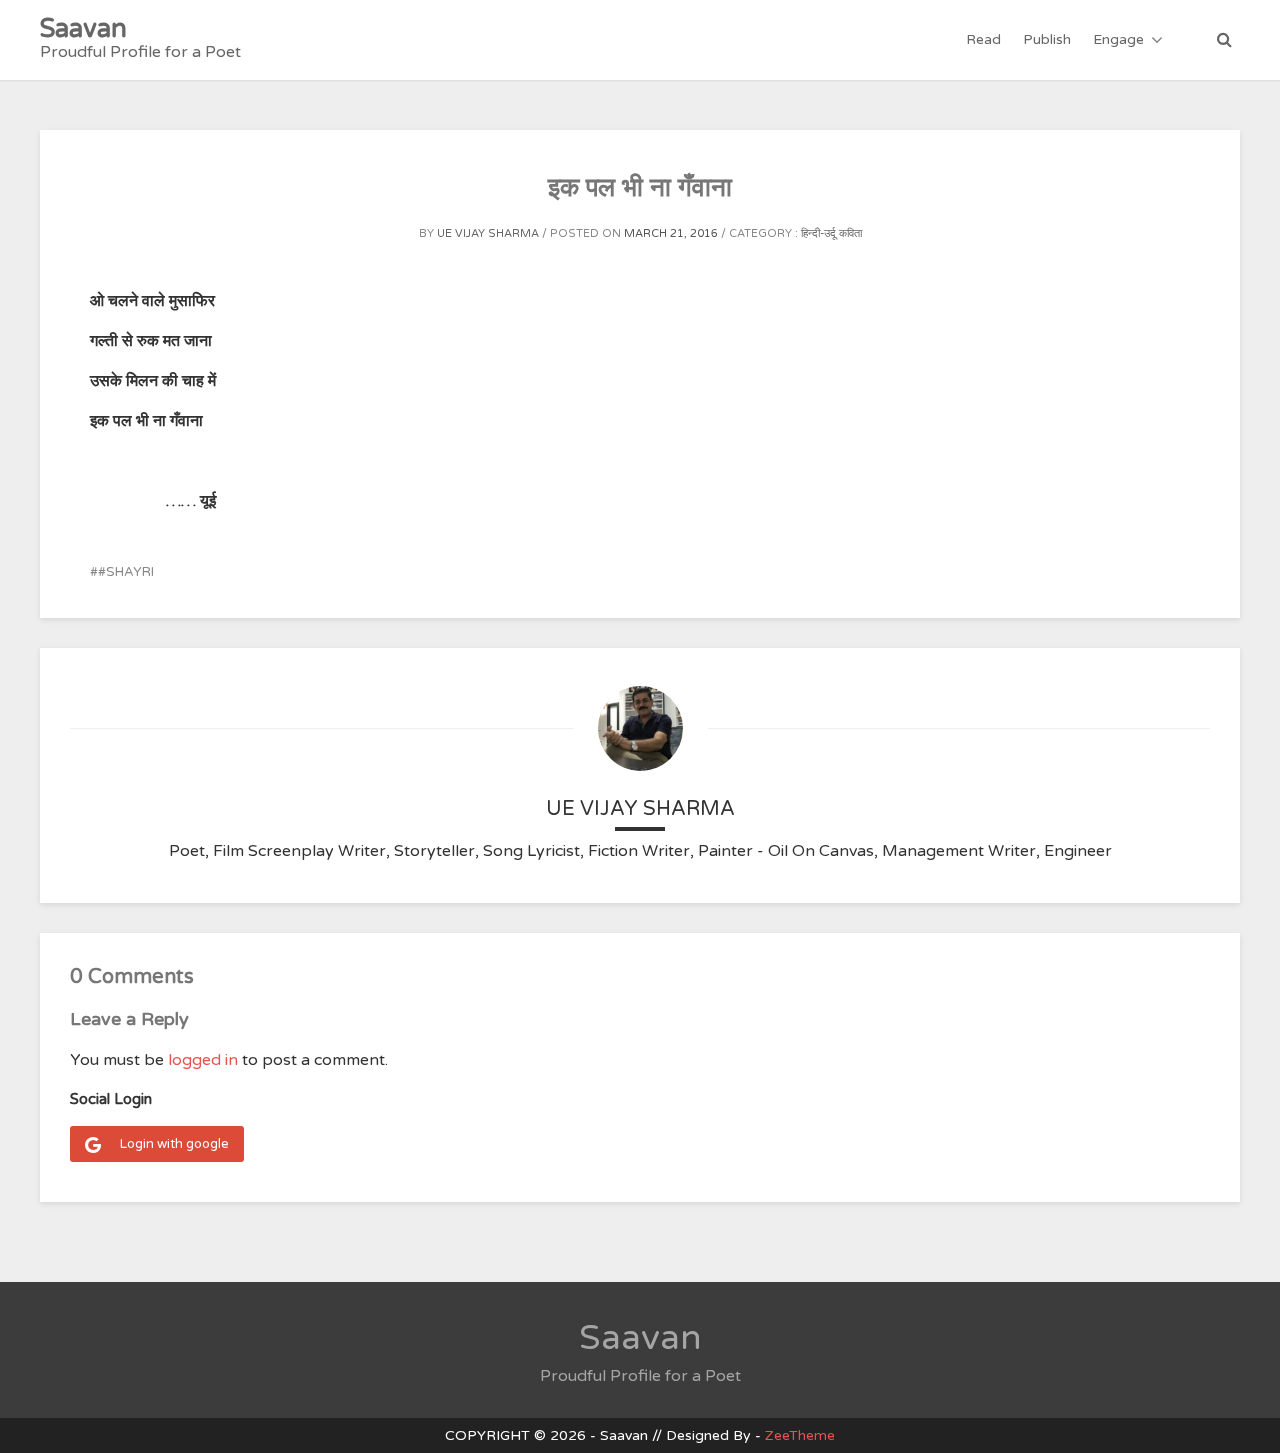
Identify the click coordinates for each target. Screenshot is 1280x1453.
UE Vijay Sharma (488, 233)
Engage (1118, 39)
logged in (203, 1060)
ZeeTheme (800, 1435)
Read (983, 39)
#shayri (126, 572)
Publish (1047, 39)
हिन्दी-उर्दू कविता (831, 233)
